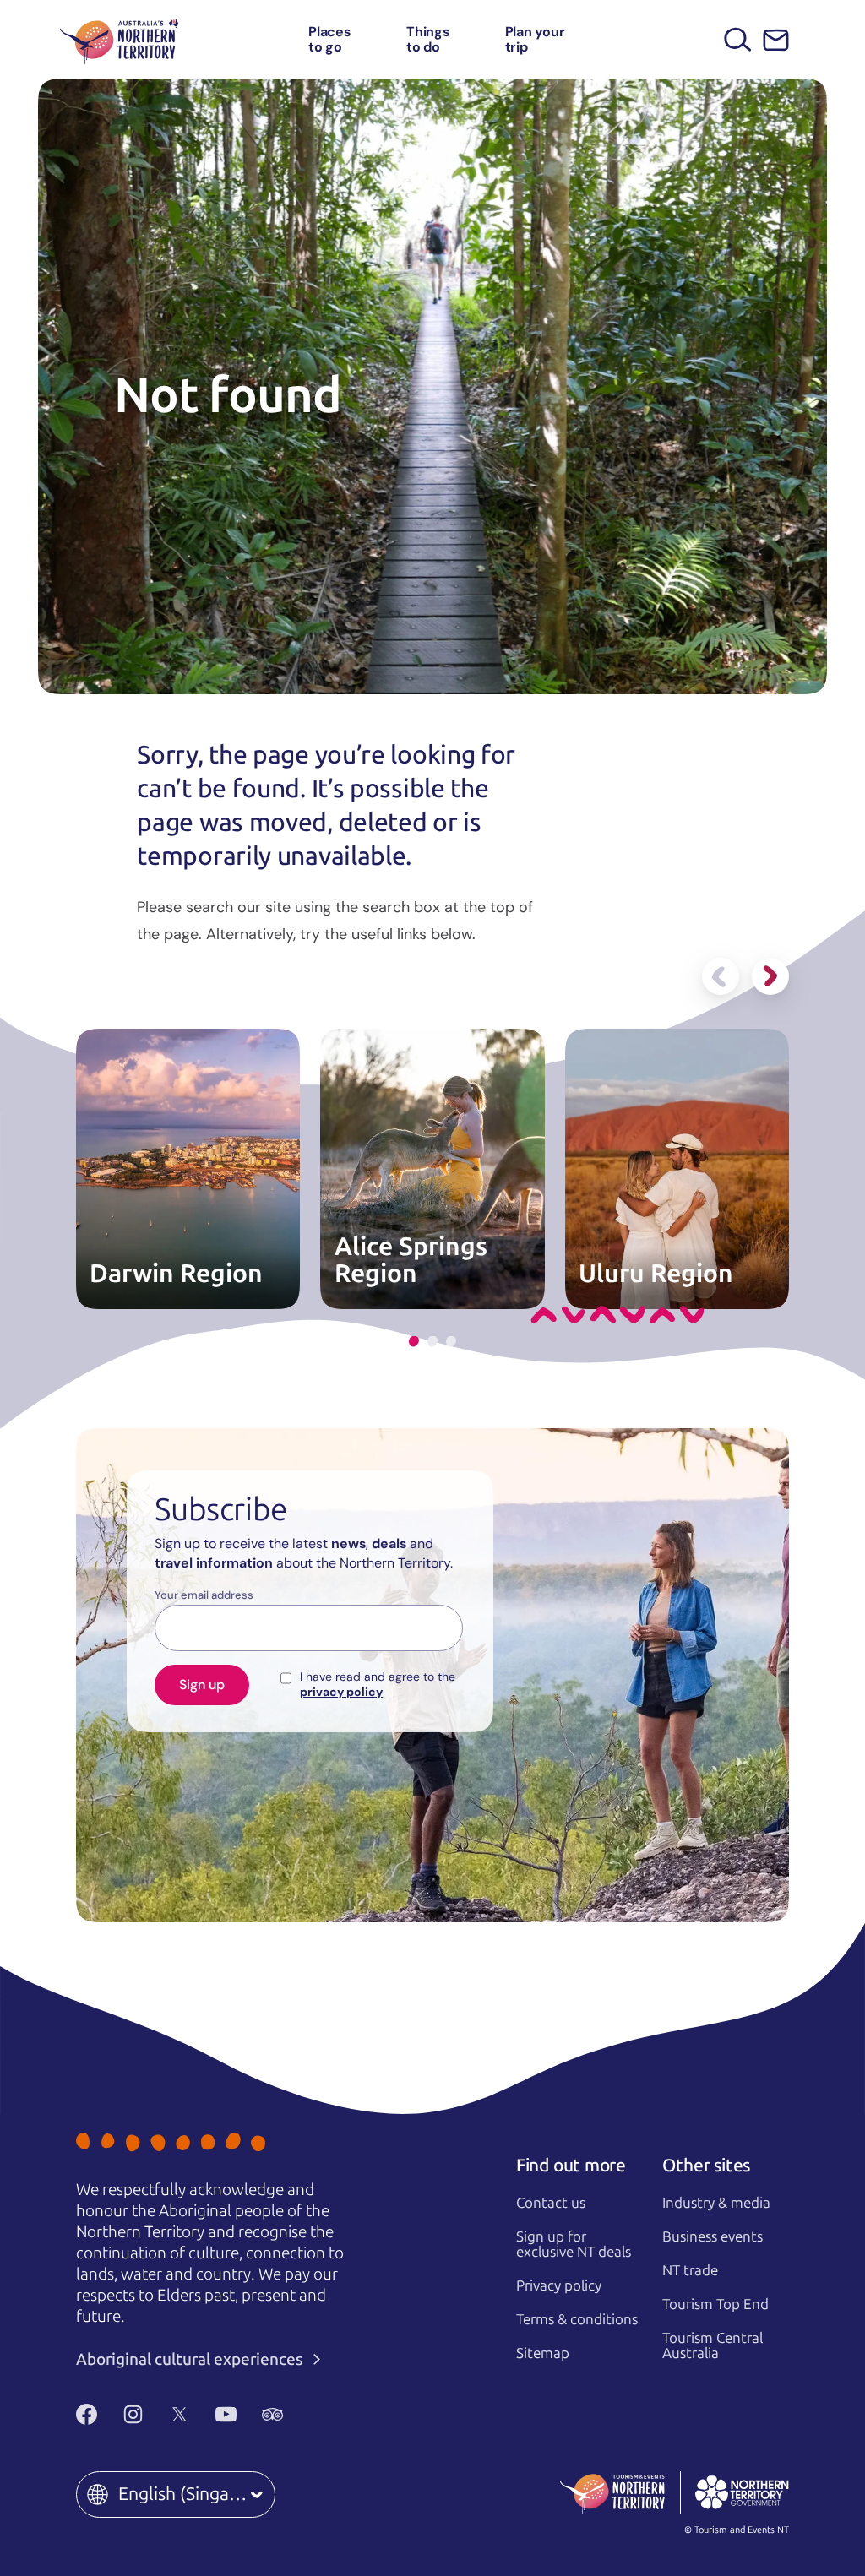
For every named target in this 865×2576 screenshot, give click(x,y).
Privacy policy (559, 2285)
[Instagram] (133, 2415)
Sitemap (543, 2353)
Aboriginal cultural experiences (191, 2359)
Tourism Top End (715, 2304)
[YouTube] (226, 2415)
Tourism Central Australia (713, 2346)
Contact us (551, 2203)
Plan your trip (535, 39)
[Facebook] (87, 2415)
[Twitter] (180, 2415)
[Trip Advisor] (272, 2415)
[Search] (738, 39)
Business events (713, 2236)
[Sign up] (776, 40)
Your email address (204, 1595)
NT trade (690, 2270)
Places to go (330, 39)
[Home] (119, 39)
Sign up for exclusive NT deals (574, 2244)
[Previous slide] (721, 976)
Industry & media (716, 2203)
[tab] (414, 1342)
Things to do (428, 39)
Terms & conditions (577, 2319)
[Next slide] (770, 976)
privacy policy (341, 1692)
